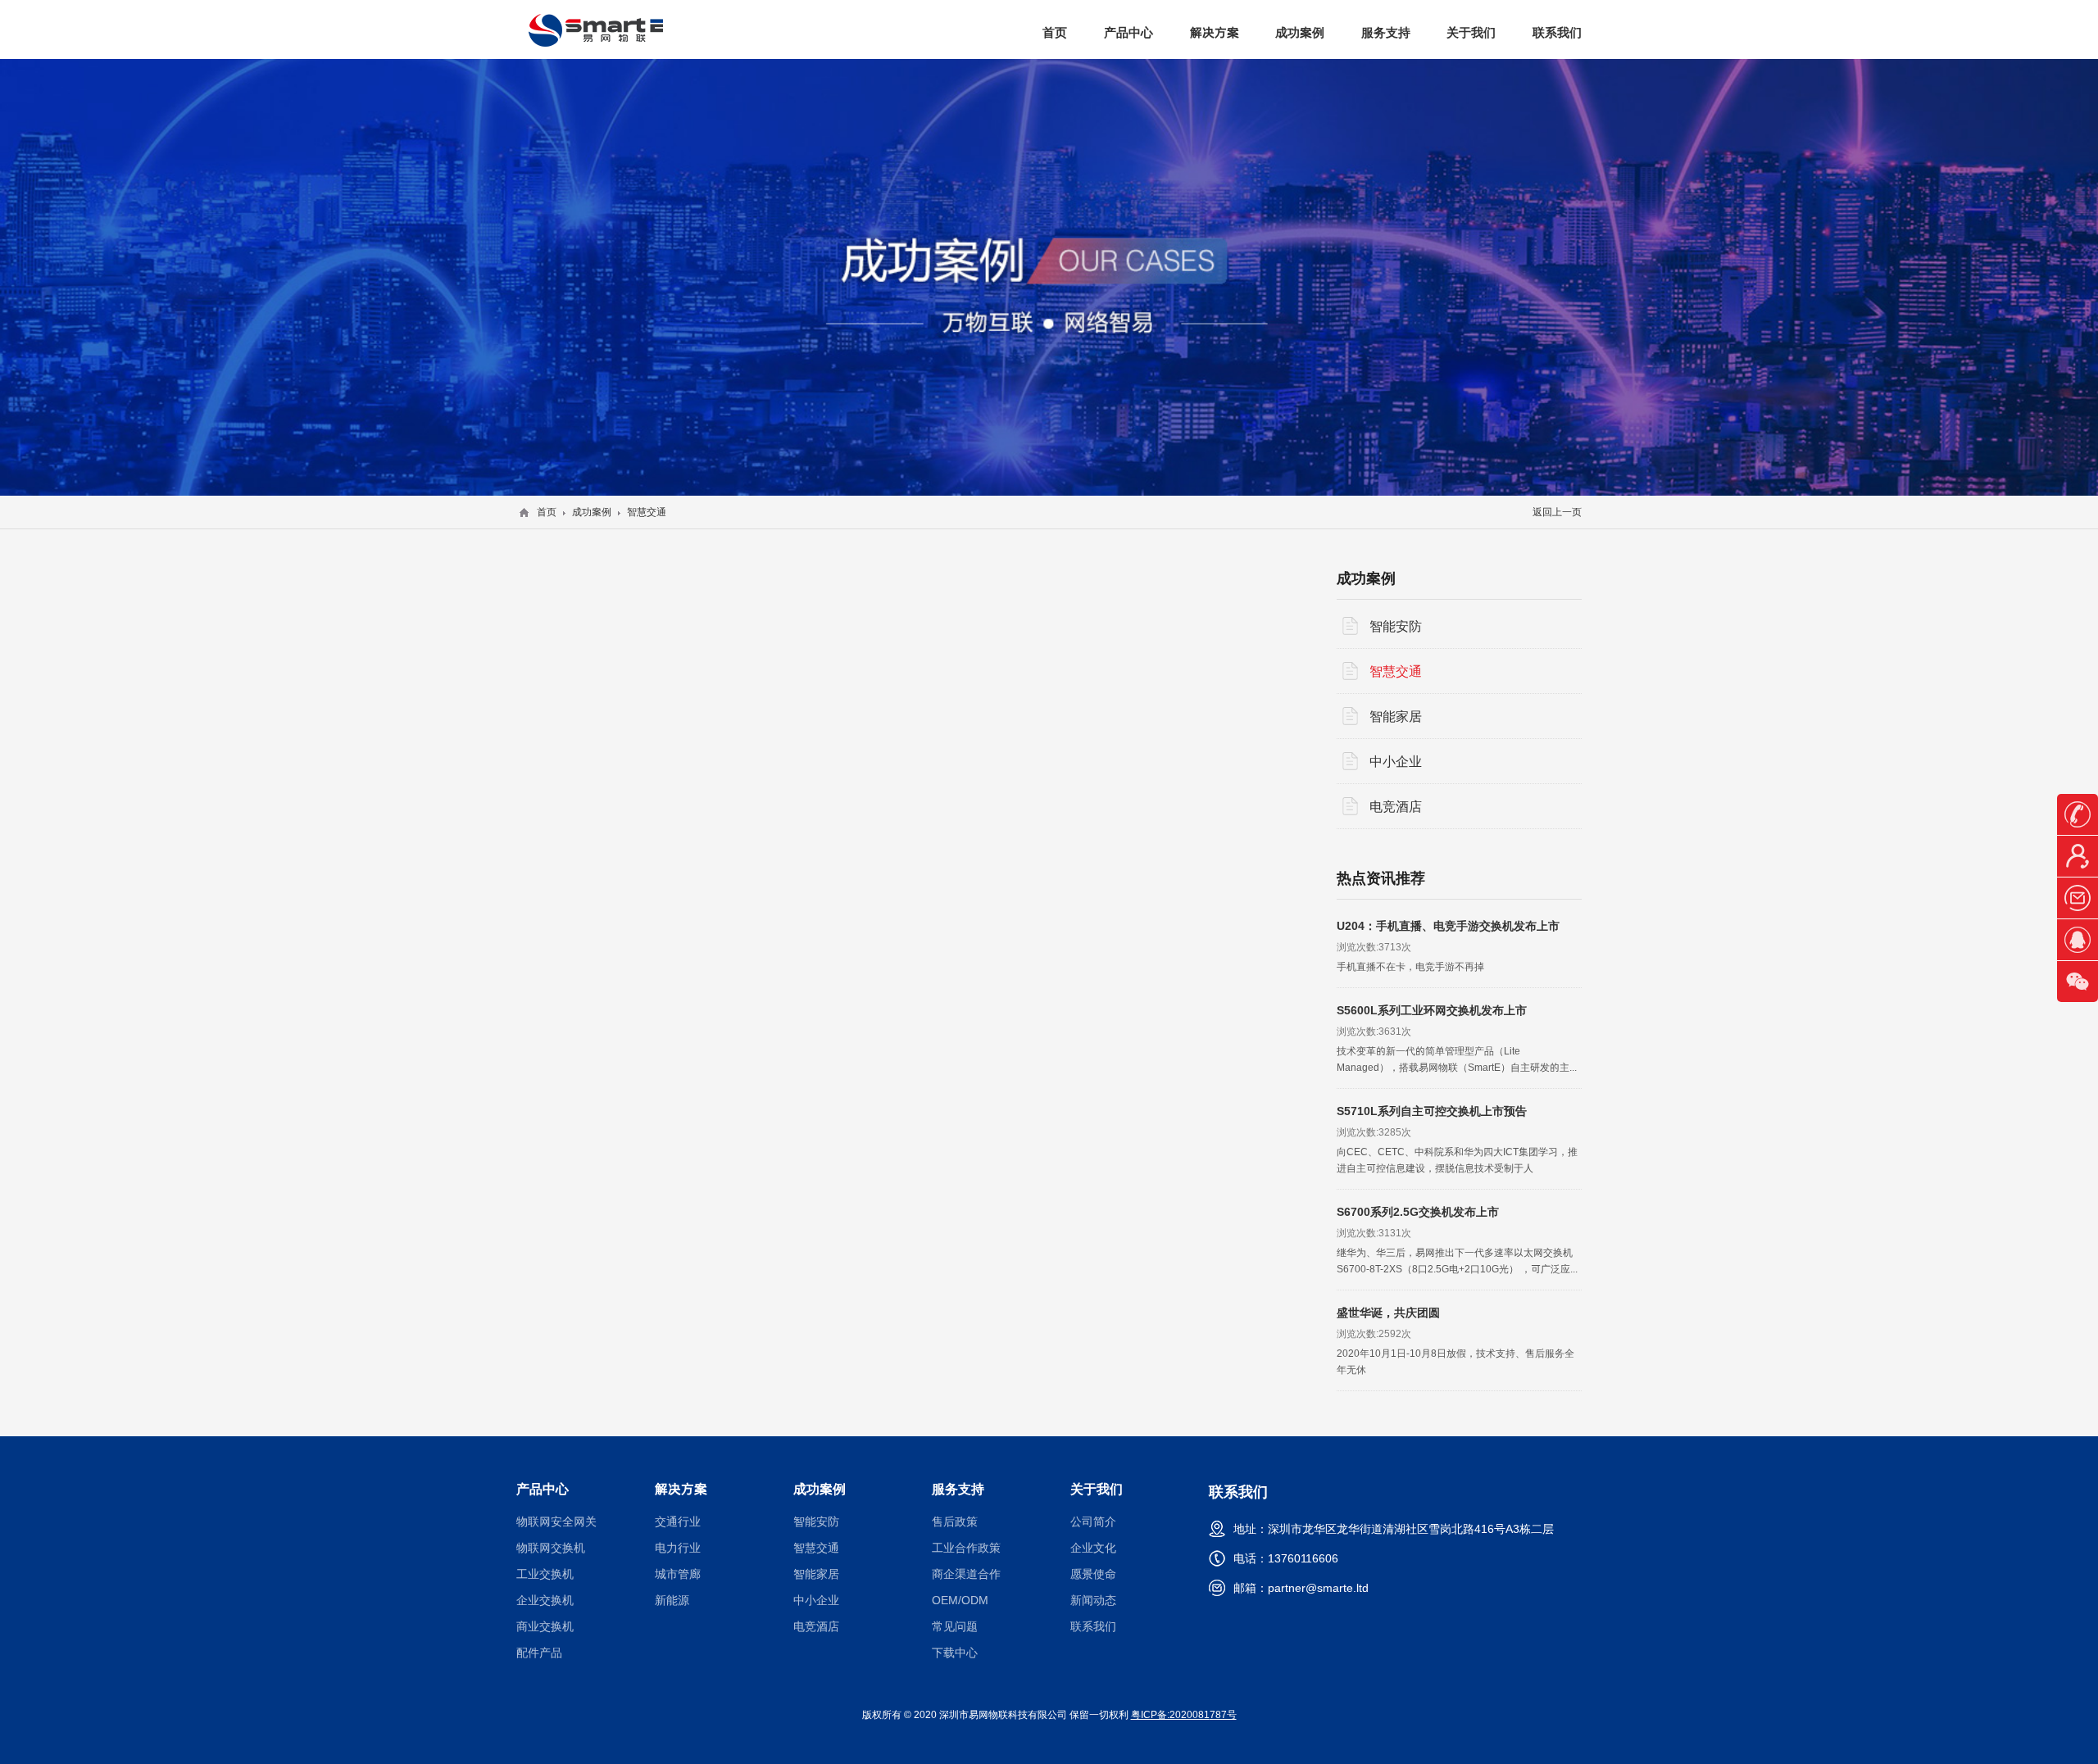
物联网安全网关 (556, 1521)
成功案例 (1300, 32)
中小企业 (1396, 761)
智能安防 (1396, 626)
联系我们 (1557, 32)
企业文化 (1093, 1548)
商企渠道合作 (966, 1574)
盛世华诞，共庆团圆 (1388, 1313)
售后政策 (955, 1521)
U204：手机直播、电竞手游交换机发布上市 (1448, 926)
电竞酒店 (1396, 806)
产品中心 (1128, 32)
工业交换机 (545, 1574)
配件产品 (539, 1653)
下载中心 (955, 1653)
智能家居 (1396, 716)
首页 (1055, 32)
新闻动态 (1093, 1600)
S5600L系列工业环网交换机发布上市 (1432, 1010)
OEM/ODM (960, 1600)
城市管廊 (678, 1574)
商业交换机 (545, 1626)
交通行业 (678, 1521)
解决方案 (1215, 32)
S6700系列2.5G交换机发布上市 (1418, 1212)
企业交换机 (545, 1600)
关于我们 (1471, 32)
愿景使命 (1093, 1574)
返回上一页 (1557, 512)
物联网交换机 (551, 1548)
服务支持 (1386, 32)
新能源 (672, 1600)
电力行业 (678, 1548)
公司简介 (1093, 1521)
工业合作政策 (966, 1548)
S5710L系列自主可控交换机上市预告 (1432, 1111)
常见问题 (955, 1626)
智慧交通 (1396, 671)
